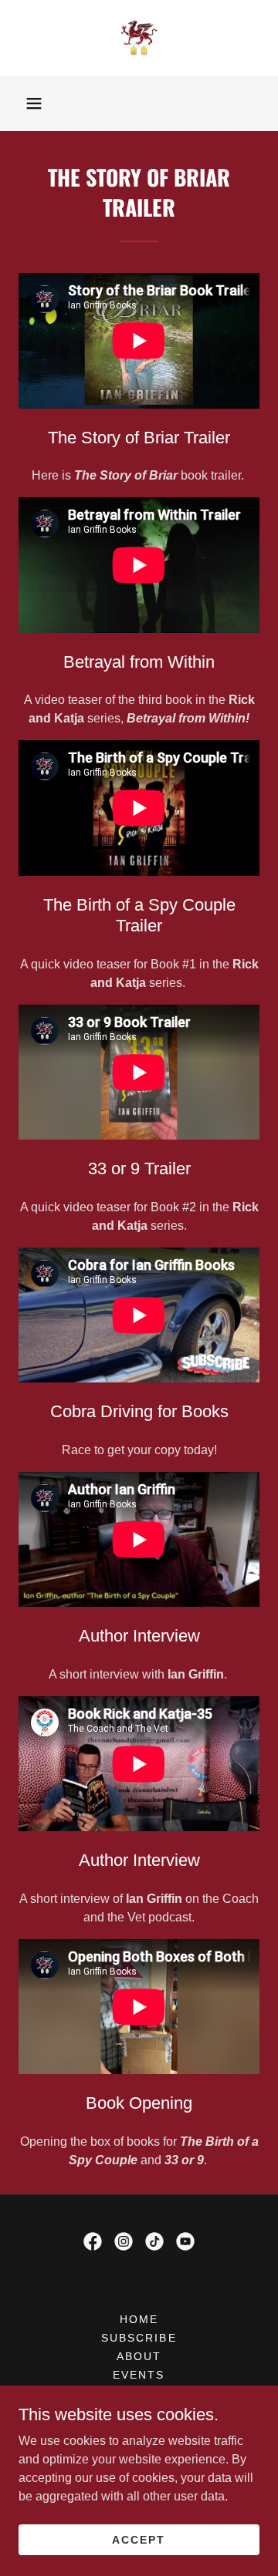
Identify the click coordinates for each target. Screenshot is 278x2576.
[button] (34, 103)
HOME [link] (139, 2319)
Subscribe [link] (139, 2338)
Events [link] (139, 2375)
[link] (139, 38)
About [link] (139, 2356)
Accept (139, 2539)
